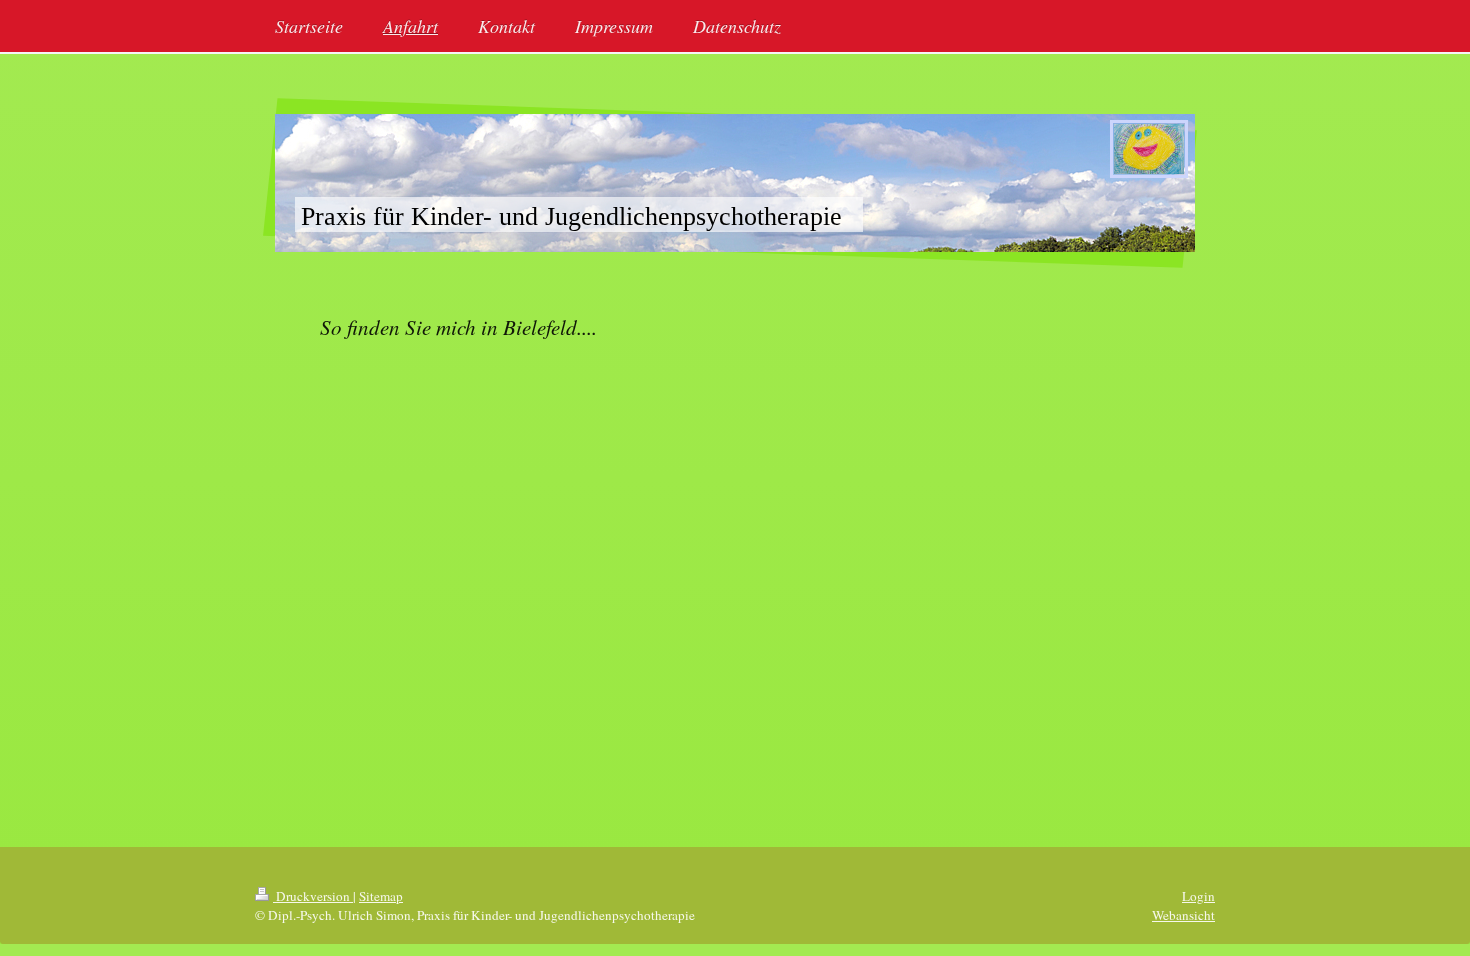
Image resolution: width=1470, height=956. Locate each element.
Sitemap (381, 896)
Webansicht (1183, 915)
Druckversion (313, 896)
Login (1198, 896)
